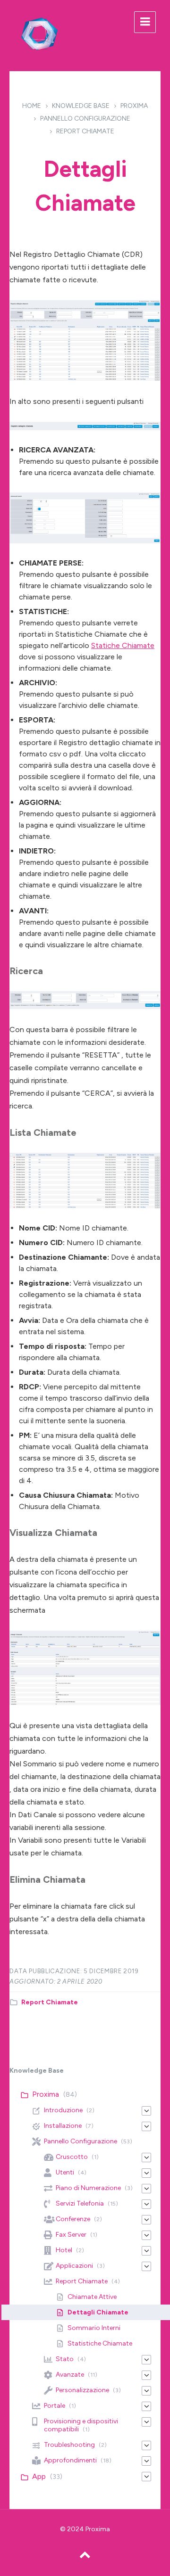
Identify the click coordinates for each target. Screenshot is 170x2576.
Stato (65, 2359)
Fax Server (71, 2235)
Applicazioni (74, 2266)
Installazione (63, 2126)
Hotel (64, 2250)
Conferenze (73, 2219)
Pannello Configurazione (85, 119)
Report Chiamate (85, 131)
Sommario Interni (94, 2328)
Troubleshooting (69, 2445)
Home (32, 106)
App (39, 2476)
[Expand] (146, 2111)
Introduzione (63, 2110)
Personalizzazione (82, 2390)
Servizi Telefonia (80, 2203)
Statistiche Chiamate (100, 2343)
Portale (55, 2406)
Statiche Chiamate (123, 645)
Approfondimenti (70, 2460)
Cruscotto (72, 2157)
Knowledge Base (81, 106)
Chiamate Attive (92, 2297)
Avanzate (70, 2375)
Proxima (134, 106)
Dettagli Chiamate (98, 2312)
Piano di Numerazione (88, 2188)
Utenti (65, 2172)
